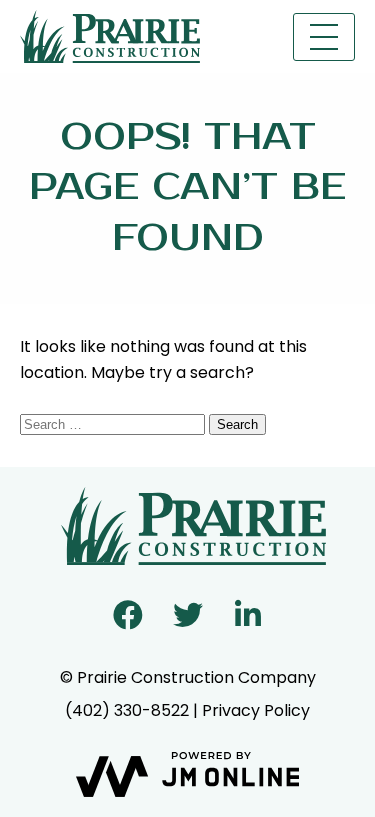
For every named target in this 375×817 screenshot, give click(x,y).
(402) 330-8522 (127, 710)
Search (237, 424)
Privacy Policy (256, 710)
